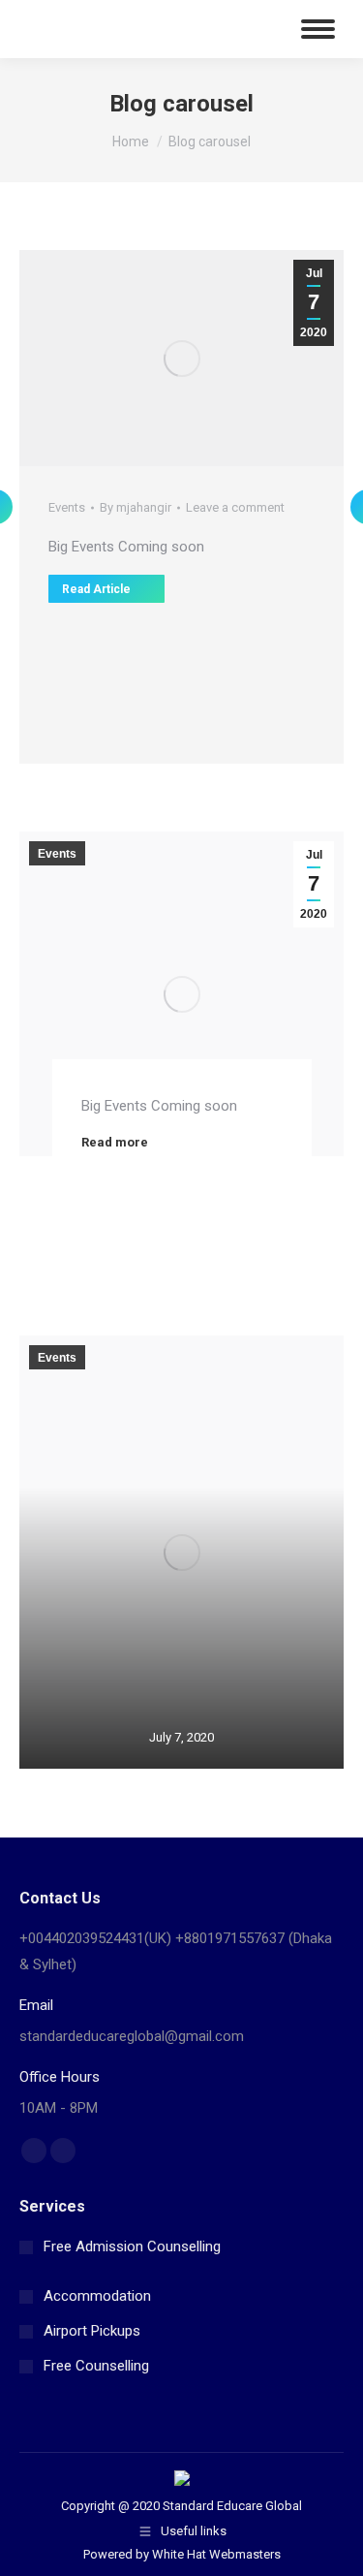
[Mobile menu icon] (318, 29)
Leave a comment (235, 507)
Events (67, 507)
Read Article (96, 589)
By (136, 507)
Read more (115, 1142)
